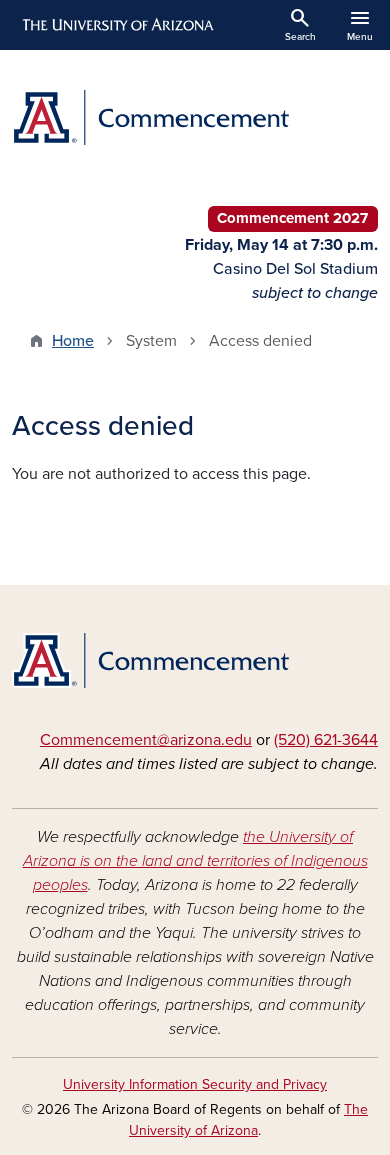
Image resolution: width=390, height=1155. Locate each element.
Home (73, 341)
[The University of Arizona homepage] (116, 25)
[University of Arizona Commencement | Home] (195, 117)
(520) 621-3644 (326, 740)
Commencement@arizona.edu (146, 740)
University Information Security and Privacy (195, 1084)
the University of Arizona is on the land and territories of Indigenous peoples (195, 861)
